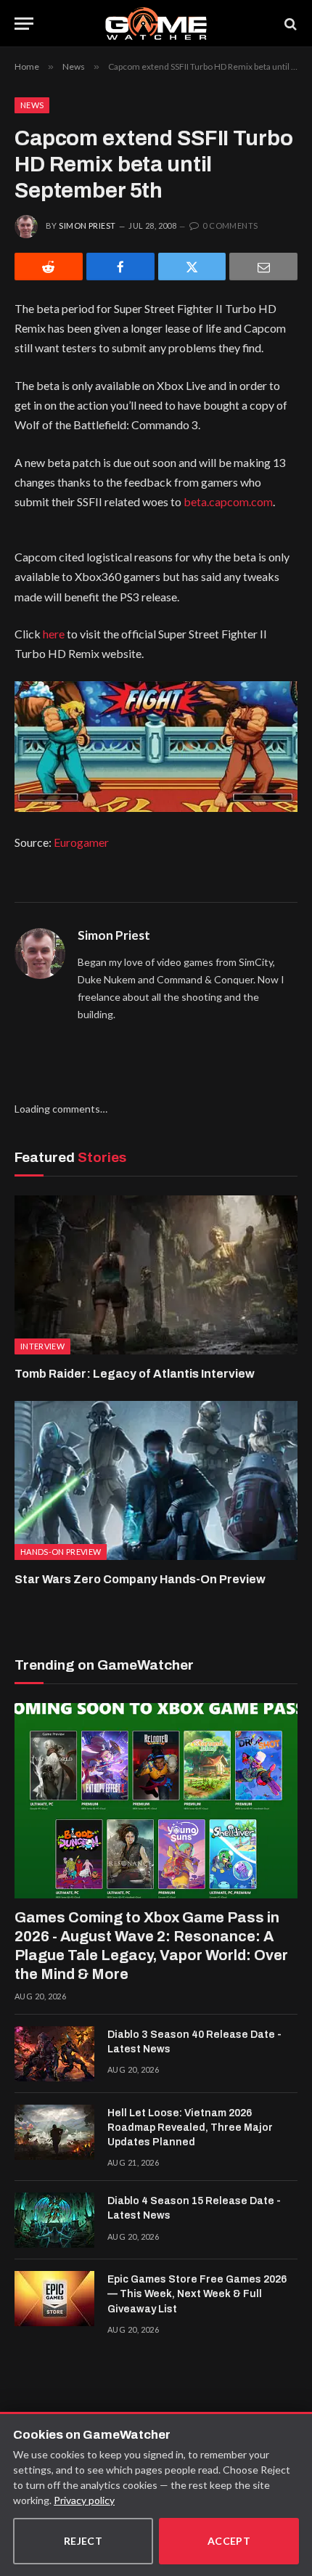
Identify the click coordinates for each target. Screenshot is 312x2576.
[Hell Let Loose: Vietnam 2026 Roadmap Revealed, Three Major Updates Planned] (54, 2132)
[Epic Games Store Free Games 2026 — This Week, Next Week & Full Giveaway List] (54, 2299)
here (54, 634)
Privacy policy (84, 2500)
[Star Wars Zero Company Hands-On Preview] (156, 1480)
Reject (83, 2541)
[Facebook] (120, 267)
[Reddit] (49, 267)
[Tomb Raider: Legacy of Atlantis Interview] (156, 1275)
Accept (229, 2541)
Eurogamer (81, 842)
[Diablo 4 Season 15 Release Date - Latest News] (54, 2220)
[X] (192, 267)
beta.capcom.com (228, 501)
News (32, 105)
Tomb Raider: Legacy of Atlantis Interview (135, 1374)
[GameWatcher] (156, 24)
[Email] (263, 267)
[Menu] (24, 24)
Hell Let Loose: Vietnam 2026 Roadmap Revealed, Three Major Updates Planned (190, 2128)
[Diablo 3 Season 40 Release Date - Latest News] (54, 2054)
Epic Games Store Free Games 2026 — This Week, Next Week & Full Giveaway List (197, 2294)
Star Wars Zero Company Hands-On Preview (140, 1579)
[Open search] (290, 24)
